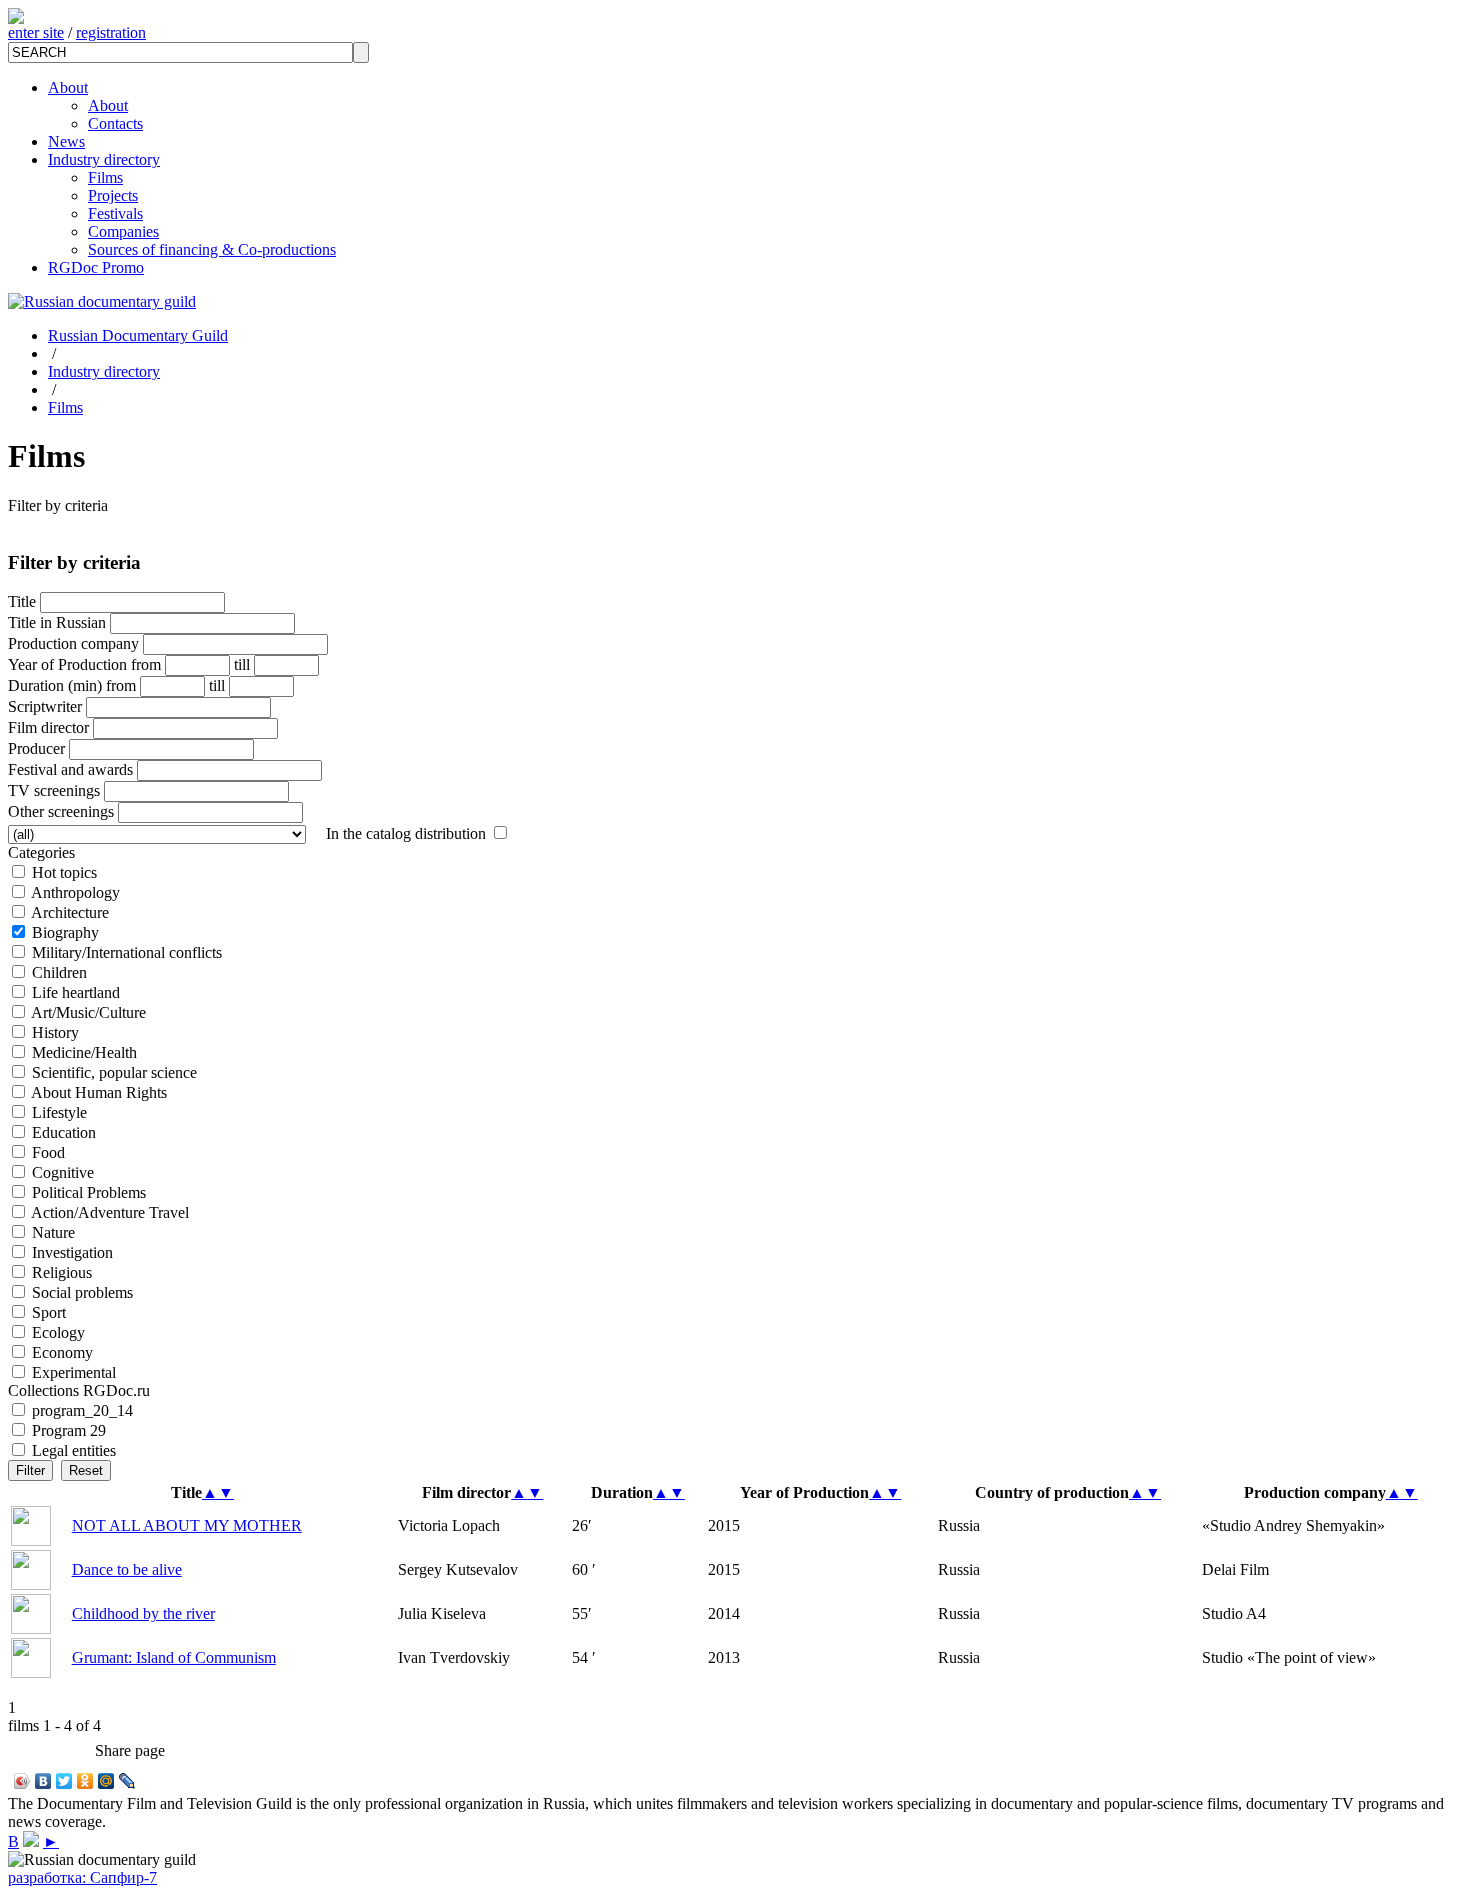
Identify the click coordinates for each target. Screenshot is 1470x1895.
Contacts (115, 123)
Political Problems (89, 1192)
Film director (48, 727)
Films (105, 177)
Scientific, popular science (114, 1072)
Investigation (72, 1252)
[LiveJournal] (127, 1781)
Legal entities (74, 1450)
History (55, 1032)
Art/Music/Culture (88, 1012)
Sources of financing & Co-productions (212, 249)
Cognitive (63, 1172)
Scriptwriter (45, 706)
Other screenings (61, 811)
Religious (62, 1272)
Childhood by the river (143, 1613)
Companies (123, 231)
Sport (49, 1312)
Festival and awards (70, 769)
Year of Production (67, 664)
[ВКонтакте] (43, 1781)
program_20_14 (82, 1410)
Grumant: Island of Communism (174, 1657)
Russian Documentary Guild (138, 335)
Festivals (115, 213)
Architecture (70, 912)
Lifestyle (59, 1112)
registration (111, 32)
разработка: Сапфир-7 (82, 1877)
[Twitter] (64, 1781)
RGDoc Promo (96, 267)
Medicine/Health (84, 1052)
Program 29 (69, 1430)
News (66, 141)
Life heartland (76, 992)
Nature (53, 1232)
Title (22, 601)
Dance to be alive (127, 1569)
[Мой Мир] (106, 1781)
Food (48, 1152)
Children (59, 972)
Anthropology (75, 892)
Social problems (82, 1292)
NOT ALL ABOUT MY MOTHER (187, 1525)
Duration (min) (55, 685)
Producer (36, 748)
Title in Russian (57, 622)
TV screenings (54, 790)
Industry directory (104, 159)
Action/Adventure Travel (110, 1212)
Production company (73, 643)
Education (64, 1132)
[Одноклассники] (85, 1781)
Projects (113, 195)
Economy (62, 1352)
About (68, 87)
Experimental (74, 1372)
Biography (65, 932)
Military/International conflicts (127, 952)
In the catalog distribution (406, 833)
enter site (36, 32)
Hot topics (64, 872)
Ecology (58, 1332)
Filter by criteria (58, 505)
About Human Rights (99, 1092)
